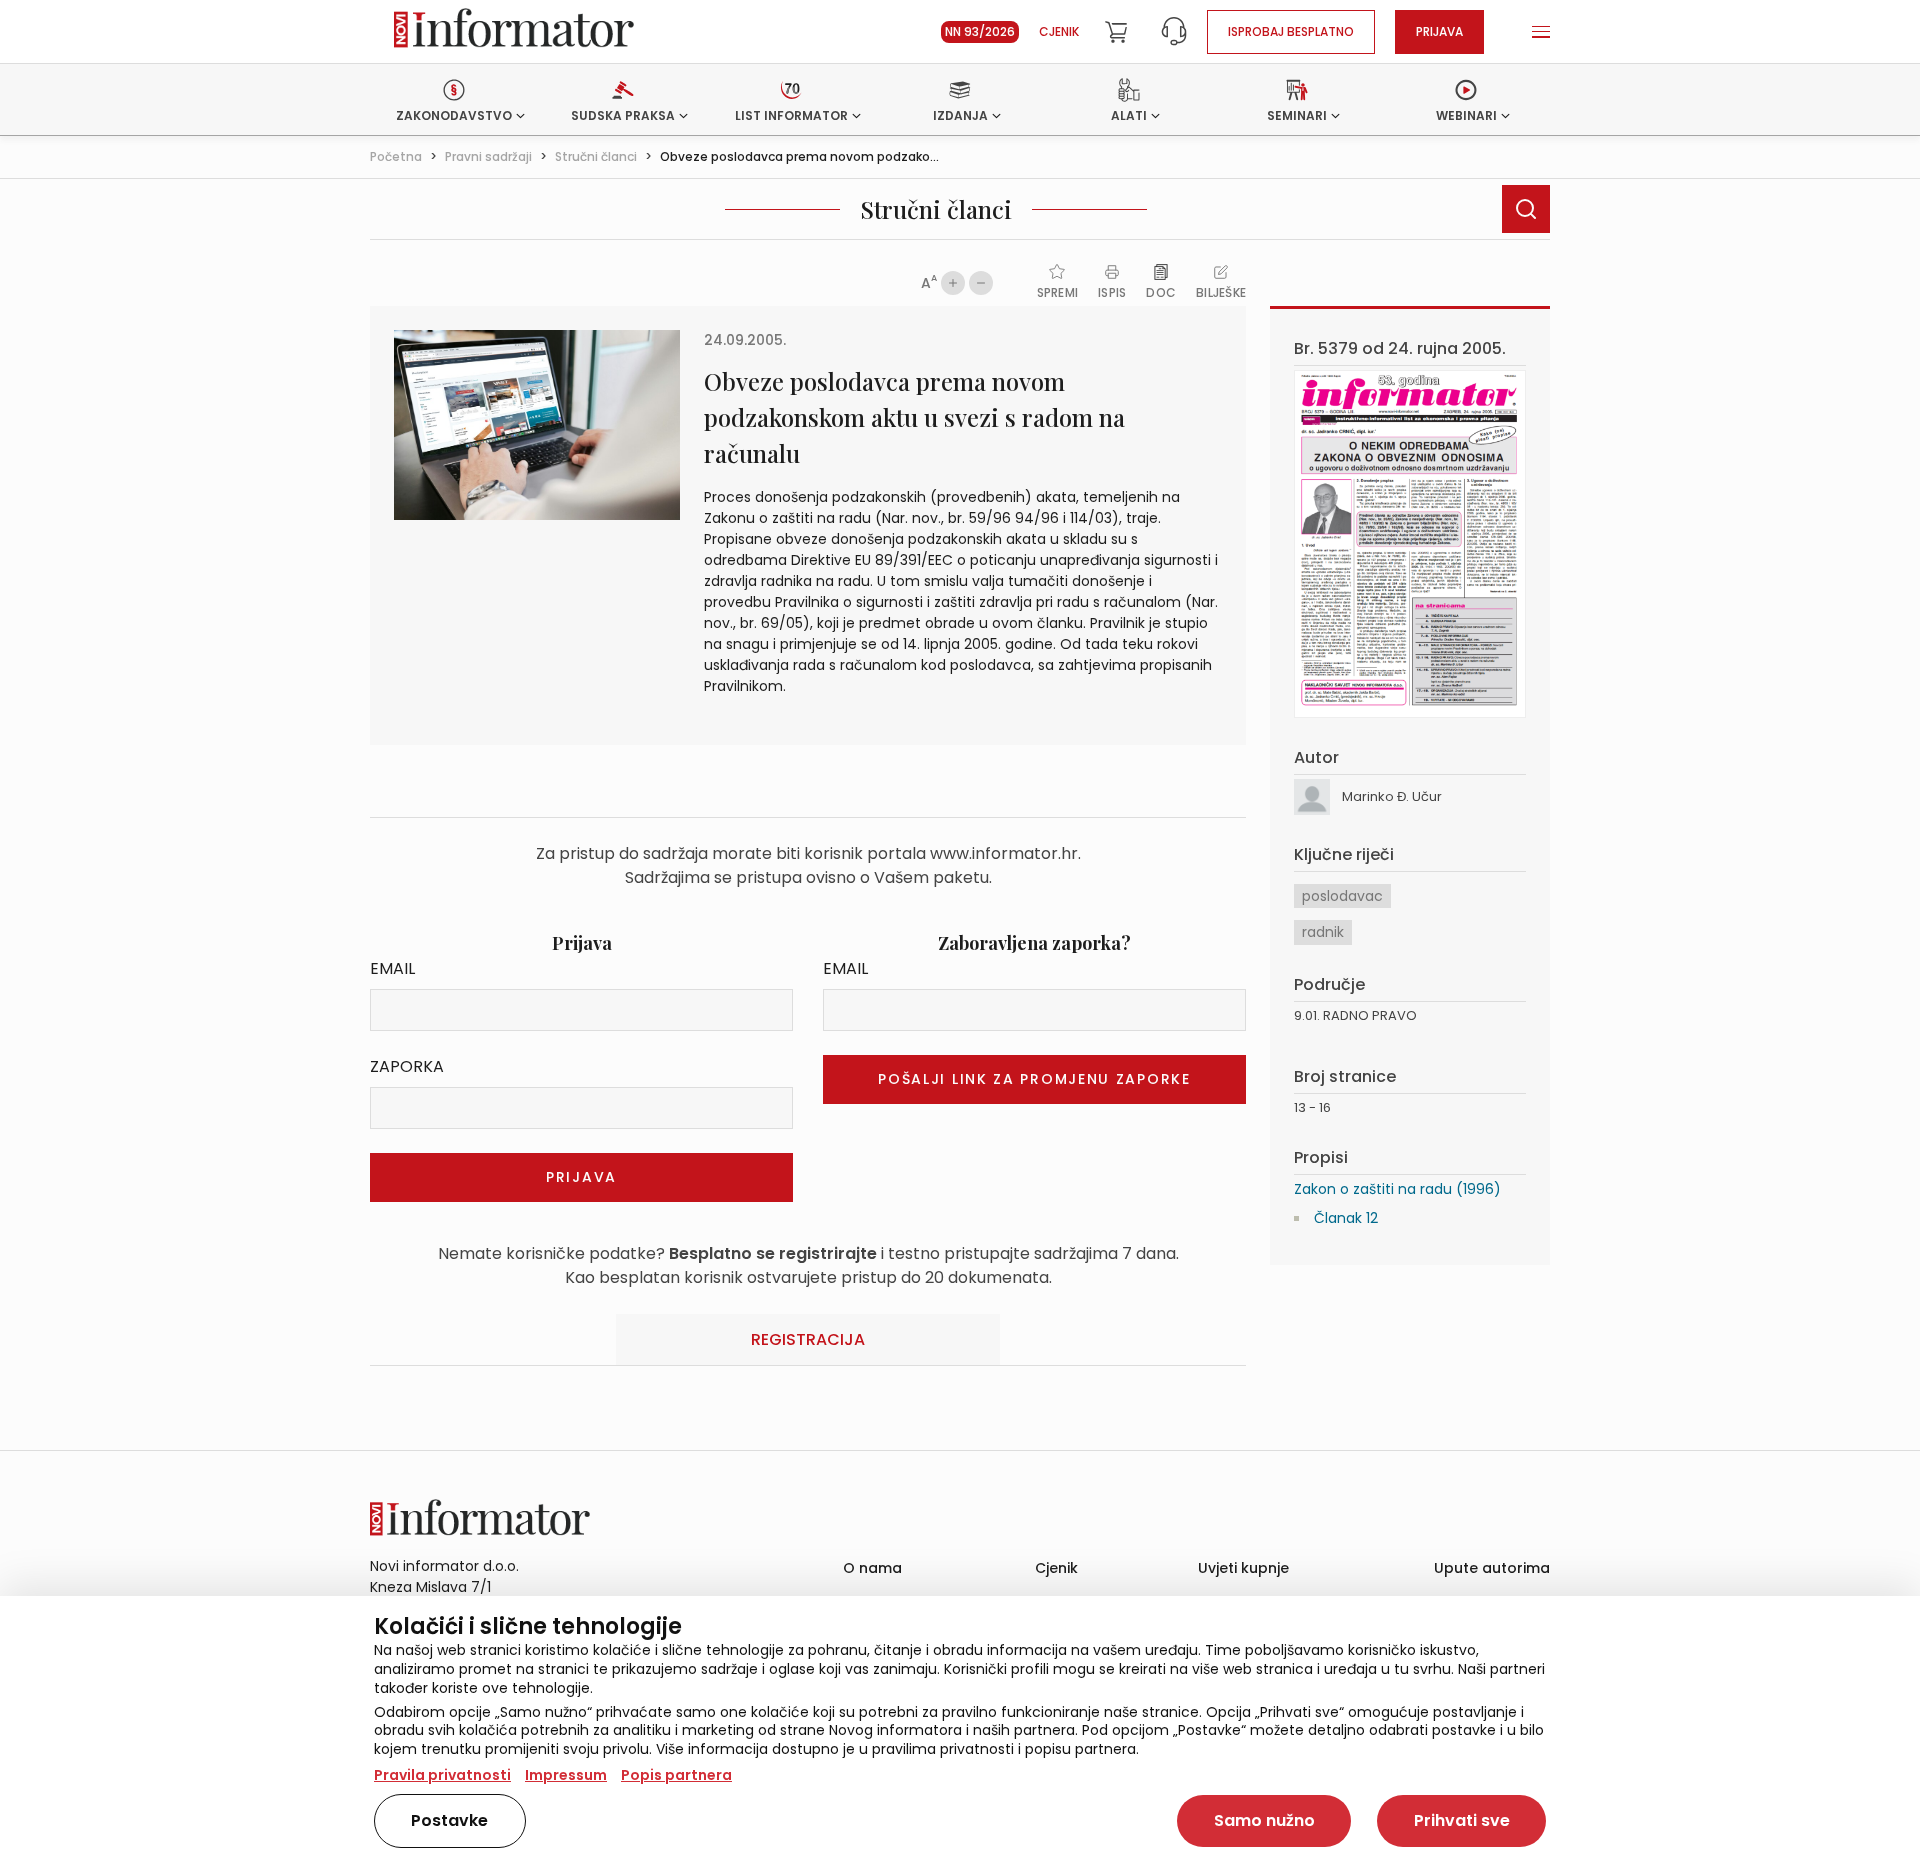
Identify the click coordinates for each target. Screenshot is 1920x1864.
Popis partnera (676, 1775)
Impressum (566, 1775)
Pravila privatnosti (442, 1775)
